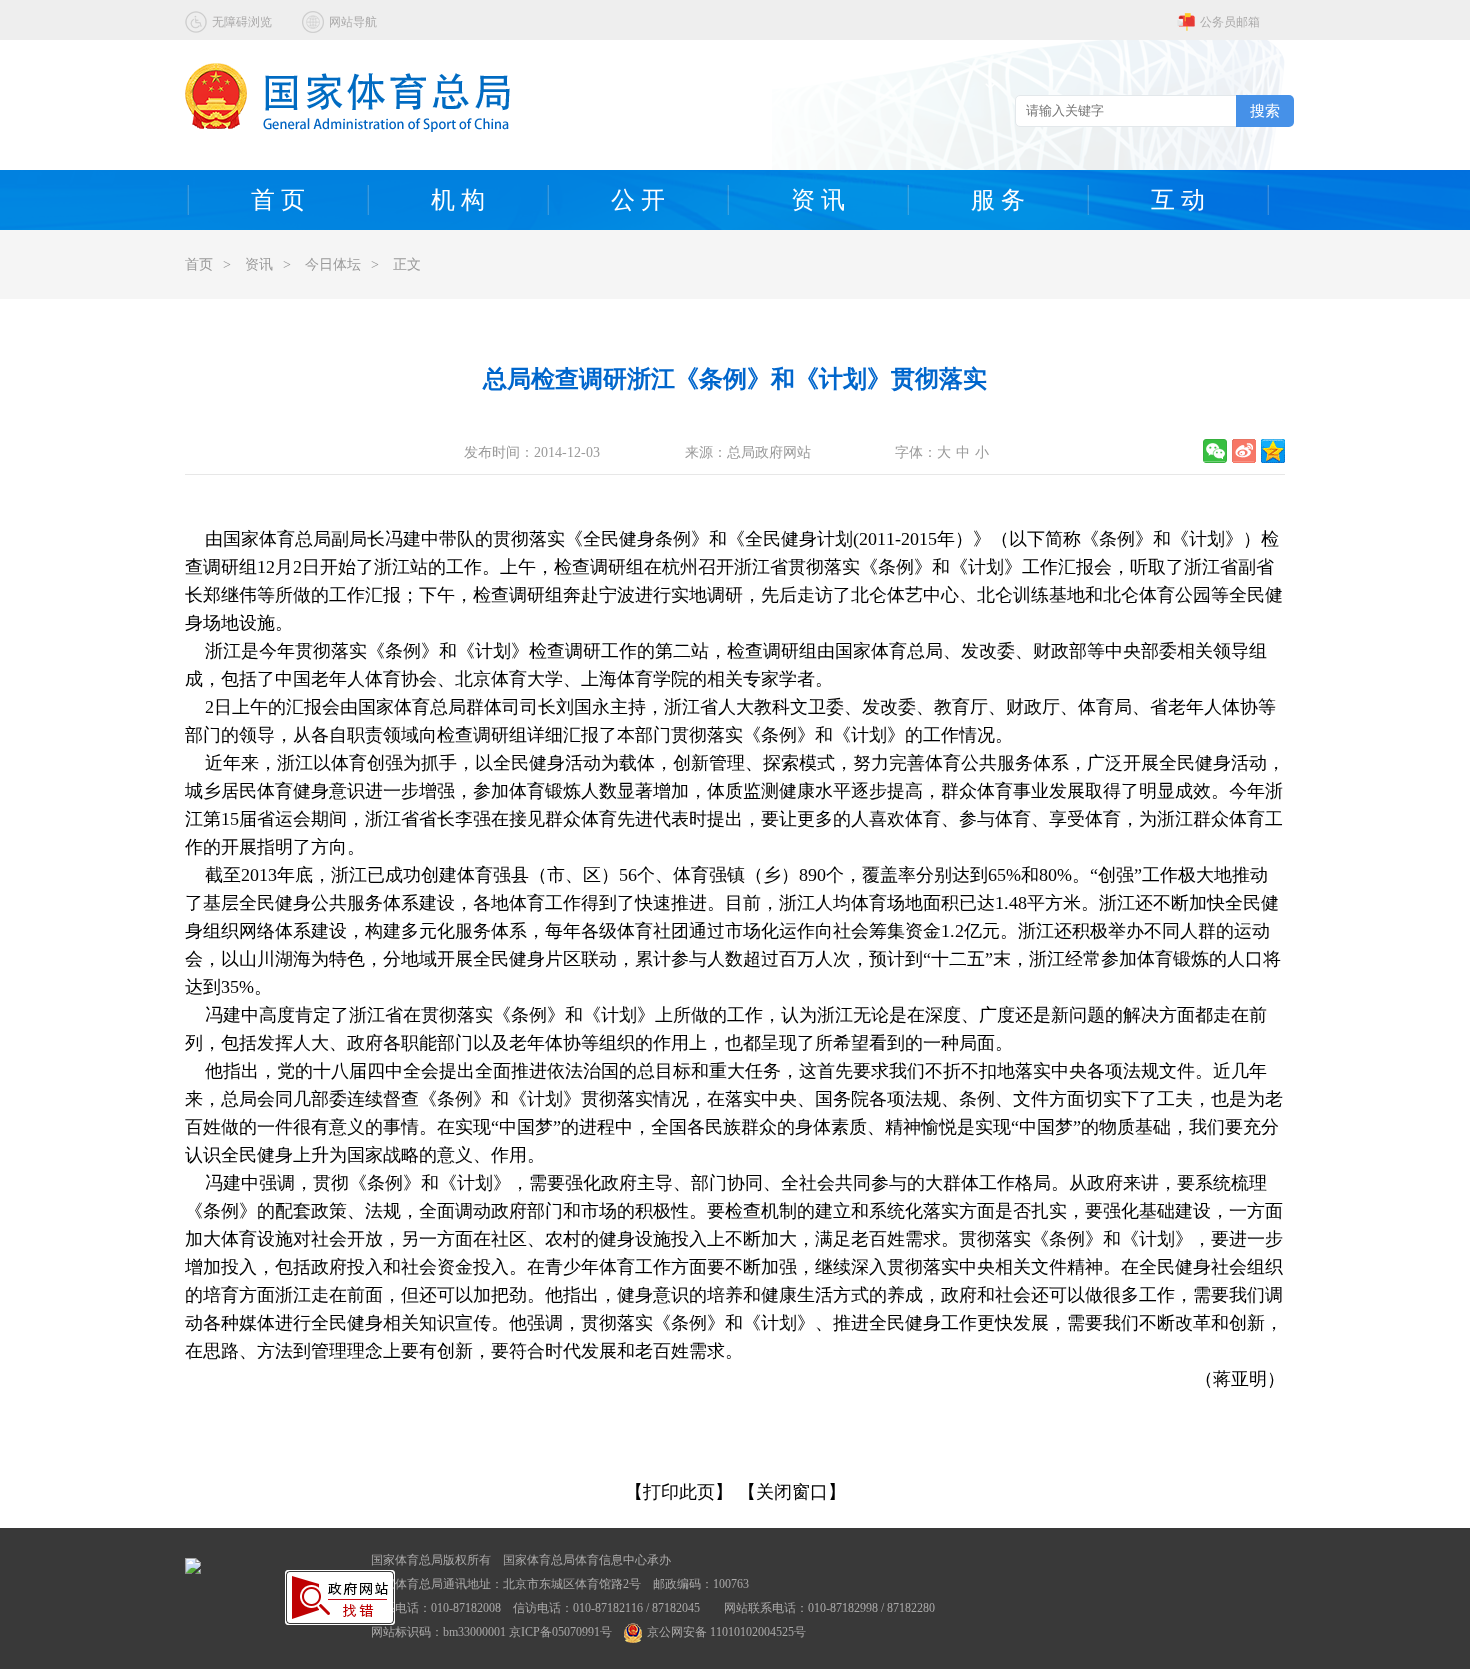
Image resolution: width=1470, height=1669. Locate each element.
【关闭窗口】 (792, 1492)
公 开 (638, 200)
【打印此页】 (679, 1492)
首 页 (278, 200)
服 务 (998, 200)
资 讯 (818, 200)
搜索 (1265, 110)
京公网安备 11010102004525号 (726, 1632)
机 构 (458, 200)
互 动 (1178, 200)
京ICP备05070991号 (560, 1632)
